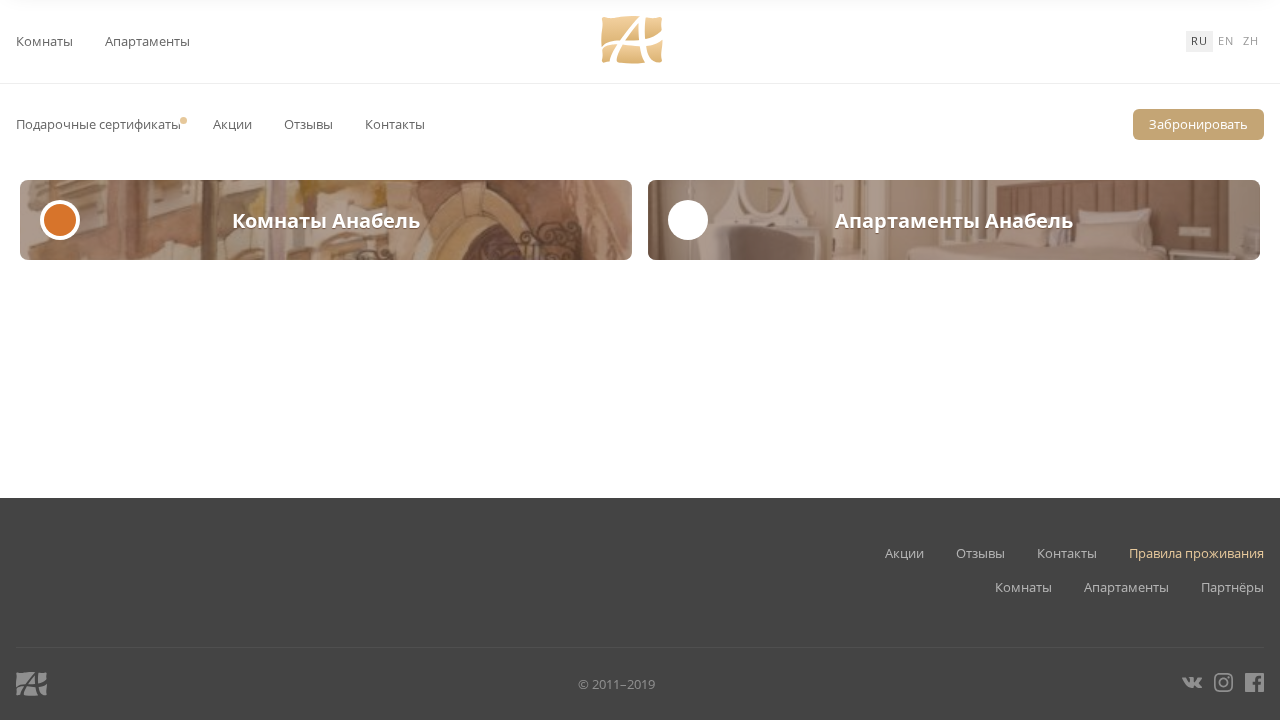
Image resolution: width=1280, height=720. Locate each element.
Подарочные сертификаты (98, 124)
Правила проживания (1196, 553)
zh (1251, 40)
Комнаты (44, 41)
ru (1199, 40)
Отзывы (308, 124)
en (1226, 40)
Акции (232, 124)
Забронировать (1198, 124)
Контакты (395, 124)
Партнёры (1232, 587)
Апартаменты (147, 41)
